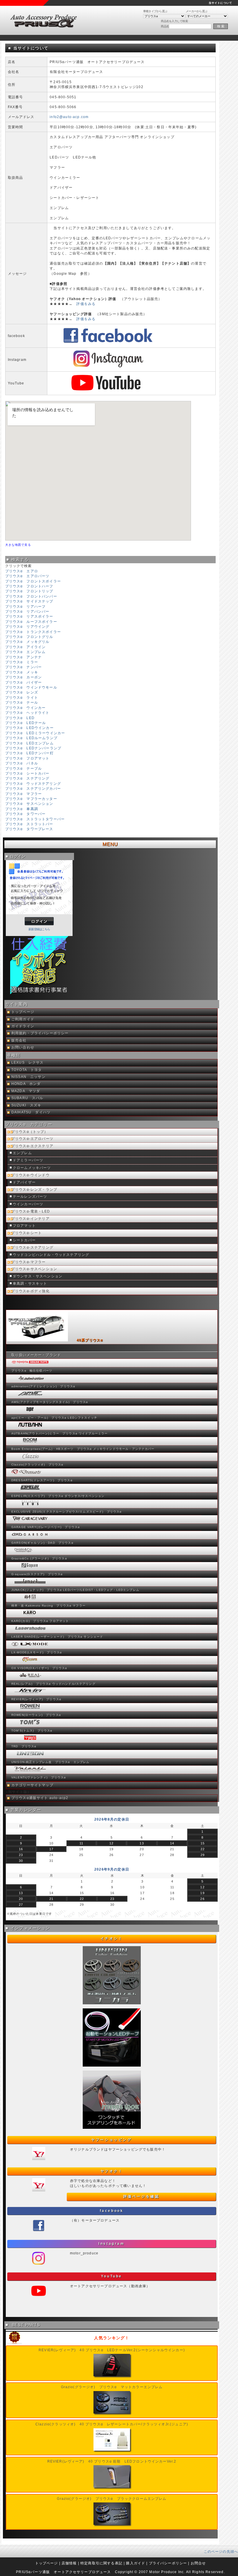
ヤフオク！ (112, 2171)
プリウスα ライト (22, 697)
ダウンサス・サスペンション (38, 1276)
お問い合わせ (23, 1047)
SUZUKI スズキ (26, 1105)
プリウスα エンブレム (26, 652)
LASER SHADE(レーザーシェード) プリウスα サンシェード (57, 1637)
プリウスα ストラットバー (29, 824)
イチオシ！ (112, 1939)
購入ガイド (136, 2563)
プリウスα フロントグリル (29, 637)
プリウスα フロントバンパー (31, 596)
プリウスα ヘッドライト (27, 713)
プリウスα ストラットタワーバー (35, 819)
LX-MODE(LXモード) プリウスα (37, 1652)
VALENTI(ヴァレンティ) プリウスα (39, 1777)
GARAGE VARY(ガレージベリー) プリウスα (46, 1527)
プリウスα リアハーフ (26, 606)
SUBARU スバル (27, 1098)
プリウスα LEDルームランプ (31, 738)
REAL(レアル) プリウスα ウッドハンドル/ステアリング (53, 1684)
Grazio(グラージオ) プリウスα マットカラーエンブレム (112, 2387)
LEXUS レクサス (28, 1063)
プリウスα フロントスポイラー (33, 581)
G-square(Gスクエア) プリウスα (37, 1574)
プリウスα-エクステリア (32, 1146)
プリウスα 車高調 (22, 809)
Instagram (111, 2244)
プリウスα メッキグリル (27, 642)
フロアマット (24, 1226)
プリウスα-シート (27, 1233)
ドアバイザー (24, 1182)
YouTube (112, 2276)
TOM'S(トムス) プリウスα (32, 1731)
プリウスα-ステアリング (32, 1247)
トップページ (23, 1012)
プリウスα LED (20, 718)
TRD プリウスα (24, 1746)
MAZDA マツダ (26, 1091)
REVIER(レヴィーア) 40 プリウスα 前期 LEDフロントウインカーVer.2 (112, 2461)
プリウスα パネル (22, 763)
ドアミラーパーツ (28, 1160)
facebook (112, 2211)
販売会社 (19, 1040)
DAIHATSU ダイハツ (31, 1112)
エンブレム (22, 1153)
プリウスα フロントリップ (29, 591)
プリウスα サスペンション (29, 804)
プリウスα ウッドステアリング (33, 784)
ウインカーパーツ (28, 1204)
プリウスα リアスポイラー (29, 616)
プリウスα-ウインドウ (30, 1175)
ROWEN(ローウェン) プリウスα (36, 1715)
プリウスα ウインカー (26, 708)
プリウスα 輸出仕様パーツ (32, 1371)
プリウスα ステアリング (27, 778)
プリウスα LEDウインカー (29, 728)
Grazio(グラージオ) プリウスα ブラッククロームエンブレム (112, 2499)
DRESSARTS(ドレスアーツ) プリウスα (42, 1480)
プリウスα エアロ (22, 571)
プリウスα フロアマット (27, 758)
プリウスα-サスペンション (34, 1269)
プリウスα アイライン (26, 647)
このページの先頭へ (221, 2551)
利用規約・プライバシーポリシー (40, 1033)
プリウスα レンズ (22, 692)
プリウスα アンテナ (24, 657)
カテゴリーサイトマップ (32, 1785)
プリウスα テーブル (24, 768)
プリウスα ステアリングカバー (33, 788)
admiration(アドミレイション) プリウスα (43, 1386)
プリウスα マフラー (24, 794)
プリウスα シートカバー (27, 773)
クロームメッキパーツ (32, 1168)
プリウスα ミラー (22, 662)
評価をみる (86, 304)
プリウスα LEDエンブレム (29, 743)
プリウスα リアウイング (27, 626)
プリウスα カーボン (24, 677)
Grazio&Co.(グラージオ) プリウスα (39, 1558)
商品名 (165, 26)
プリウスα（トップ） (30, 1132)
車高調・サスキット (30, 1283)
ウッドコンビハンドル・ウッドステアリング (51, 1255)
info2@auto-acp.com (69, 117)
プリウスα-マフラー (29, 1262)
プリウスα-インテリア (30, 1219)
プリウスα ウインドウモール (31, 687)
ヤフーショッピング (111, 2140)
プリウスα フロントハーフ (29, 586)
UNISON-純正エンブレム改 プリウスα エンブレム (50, 1762)
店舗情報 (69, 2563)
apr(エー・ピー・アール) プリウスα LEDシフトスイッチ (54, 1418)
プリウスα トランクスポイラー (33, 632)
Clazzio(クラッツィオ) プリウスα (37, 1465)
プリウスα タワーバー (26, 814)
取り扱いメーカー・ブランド (36, 1355)
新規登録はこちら (39, 929)
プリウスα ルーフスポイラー (31, 622)
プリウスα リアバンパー (27, 611)
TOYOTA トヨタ (27, 1070)
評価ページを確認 (141, 2197)
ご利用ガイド (23, 1019)
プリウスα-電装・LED (31, 1211)
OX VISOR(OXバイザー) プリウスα (39, 1668)
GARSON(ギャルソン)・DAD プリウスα (42, 1543)
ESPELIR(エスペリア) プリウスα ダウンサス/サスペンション (58, 1496)
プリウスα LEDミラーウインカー (35, 733)
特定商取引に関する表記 (101, 2563)
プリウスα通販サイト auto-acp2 (40, 1798)
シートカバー (24, 1240)
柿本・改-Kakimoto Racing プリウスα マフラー (48, 1606)
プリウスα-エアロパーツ (32, 1139)
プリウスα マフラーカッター (31, 799)
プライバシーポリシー (168, 2563)
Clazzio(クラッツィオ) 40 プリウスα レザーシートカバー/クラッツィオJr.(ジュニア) (112, 2424)
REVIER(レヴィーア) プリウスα (36, 1699)
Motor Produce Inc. (167, 2572)
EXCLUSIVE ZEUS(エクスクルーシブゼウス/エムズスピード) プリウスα (67, 1512)
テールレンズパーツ (30, 1197)
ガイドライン (23, 1026)
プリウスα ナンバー (24, 667)
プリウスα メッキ (22, 672)
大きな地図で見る (18, 545)
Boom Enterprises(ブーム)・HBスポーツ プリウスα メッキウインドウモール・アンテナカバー (83, 1449)
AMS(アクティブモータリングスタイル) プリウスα (50, 1402)
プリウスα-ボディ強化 (30, 1291)
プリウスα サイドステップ (29, 601)
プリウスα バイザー (24, 682)
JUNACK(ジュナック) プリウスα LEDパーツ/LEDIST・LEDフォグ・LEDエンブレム (75, 1590)
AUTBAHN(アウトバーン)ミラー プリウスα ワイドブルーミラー (59, 1433)
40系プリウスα (90, 1340)
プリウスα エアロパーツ (27, 576)
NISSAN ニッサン (28, 1077)
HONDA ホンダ (26, 1084)
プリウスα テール (22, 702)
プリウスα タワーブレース (29, 829)
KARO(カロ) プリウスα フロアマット (40, 1621)
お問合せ (198, 2563)
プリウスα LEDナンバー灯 (29, 753)
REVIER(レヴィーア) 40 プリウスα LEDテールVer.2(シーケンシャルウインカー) (112, 2350)
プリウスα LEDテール (26, 723)
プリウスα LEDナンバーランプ (33, 748)
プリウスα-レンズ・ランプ (34, 1190)
